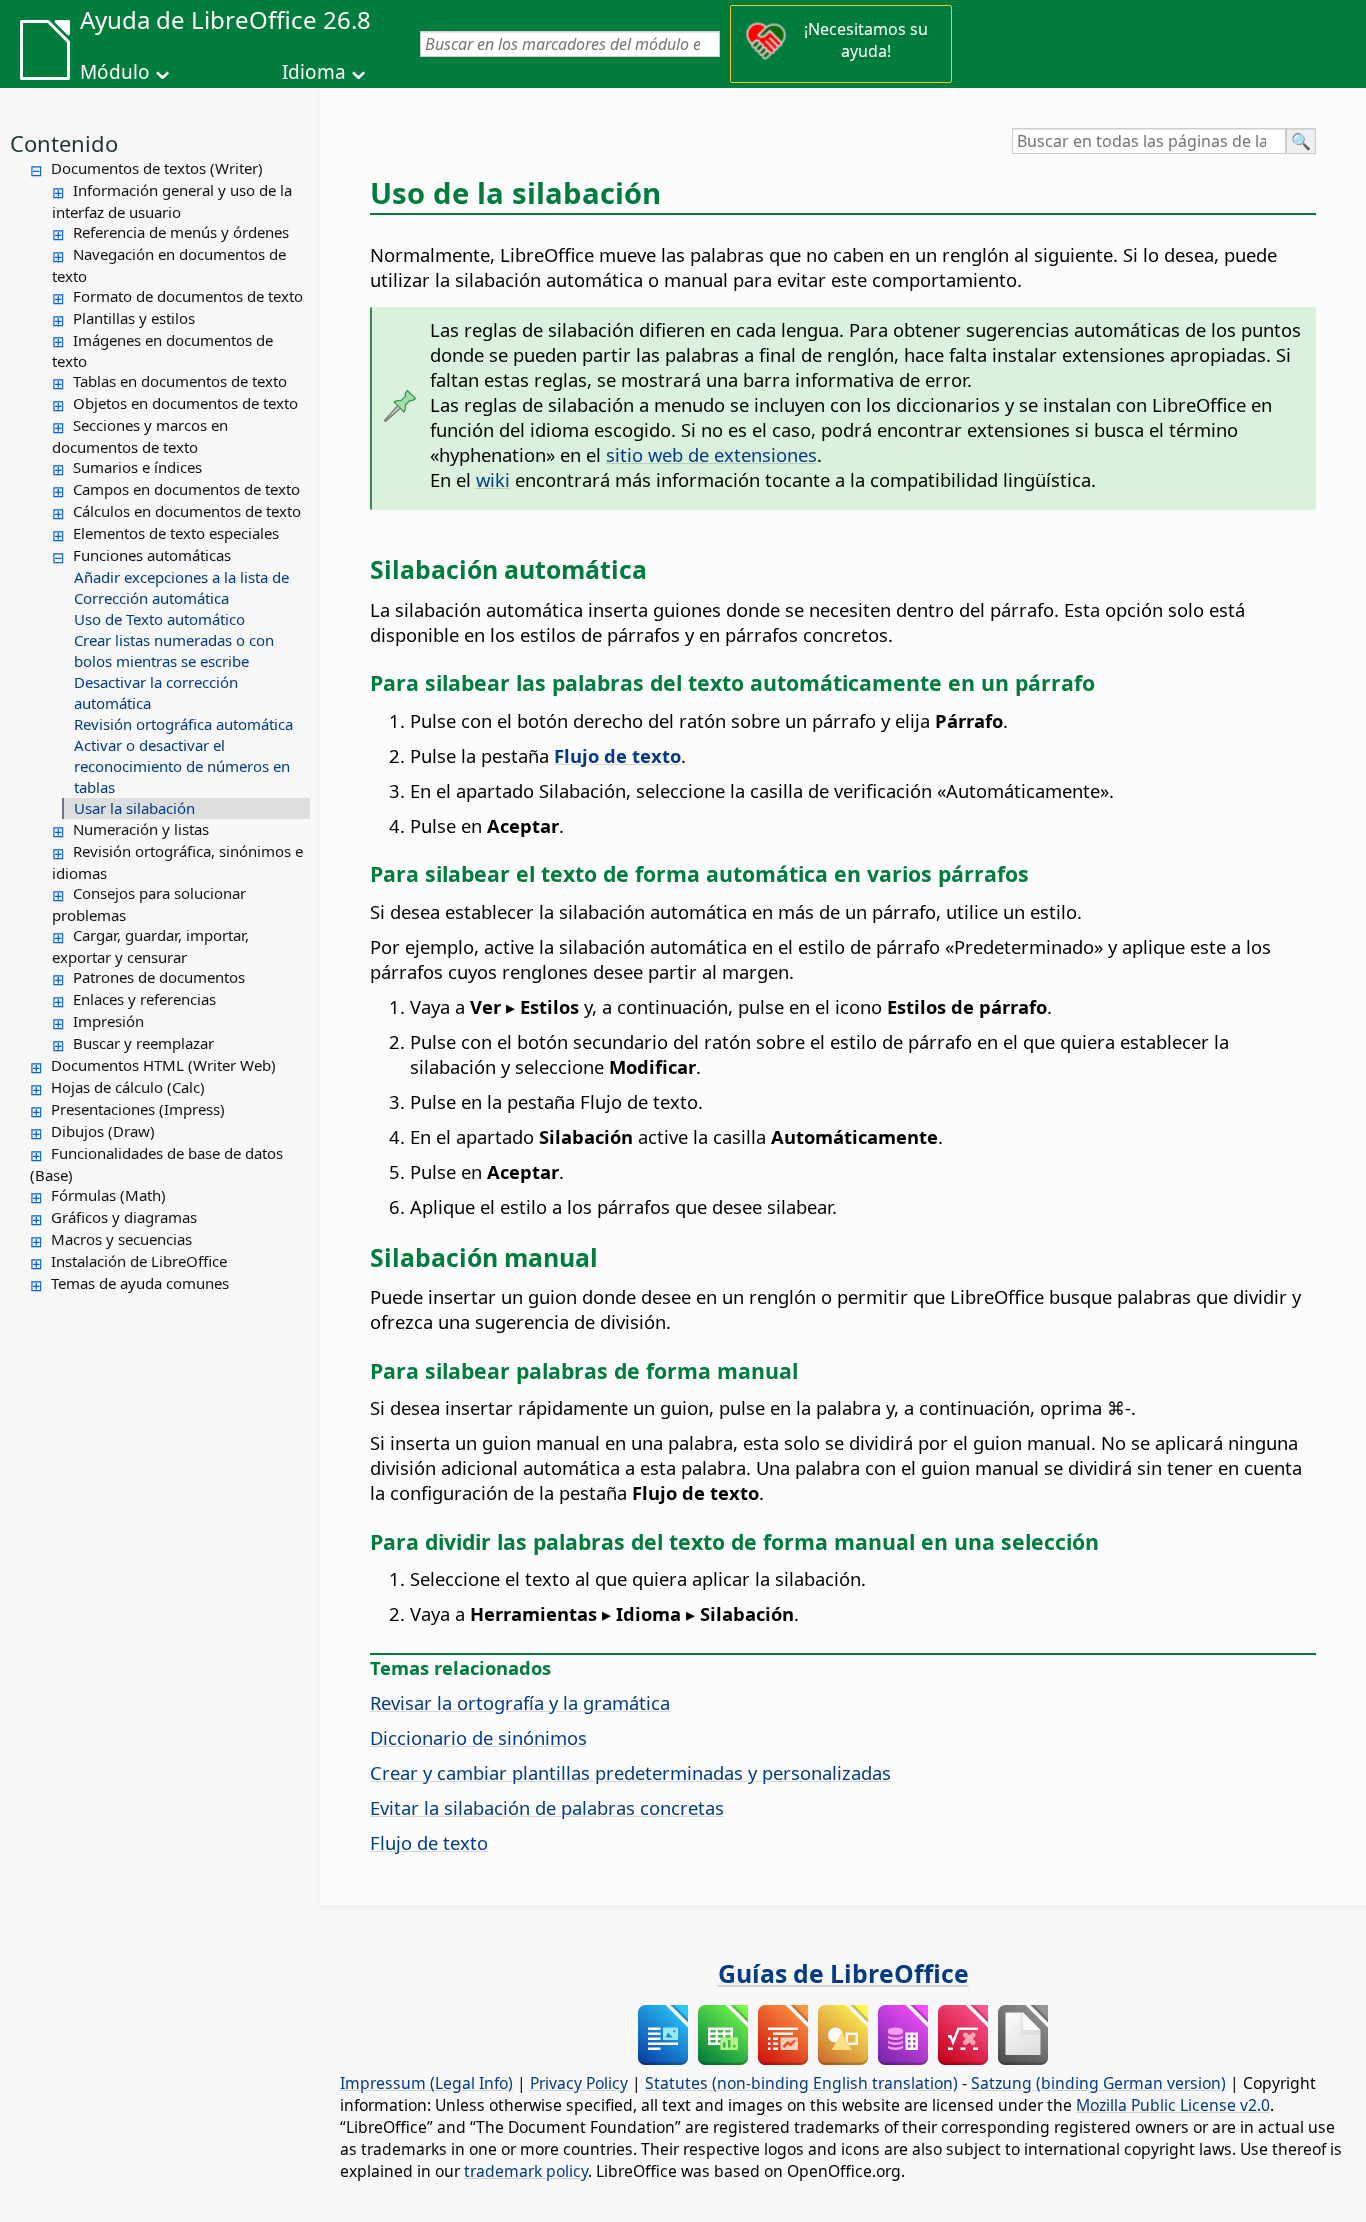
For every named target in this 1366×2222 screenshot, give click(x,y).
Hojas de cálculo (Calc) (128, 1087)
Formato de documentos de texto (188, 296)
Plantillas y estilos (134, 318)
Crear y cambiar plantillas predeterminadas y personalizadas (630, 1772)
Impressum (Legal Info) (426, 2083)
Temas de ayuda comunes (140, 1283)
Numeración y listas (141, 829)
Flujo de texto (429, 1842)
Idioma (314, 72)
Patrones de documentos (159, 977)
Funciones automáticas (152, 555)
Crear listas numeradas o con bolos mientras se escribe (174, 650)
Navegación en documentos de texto (169, 265)
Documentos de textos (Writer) (157, 168)
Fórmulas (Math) (108, 1195)
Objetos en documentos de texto (185, 403)
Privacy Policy (579, 2083)
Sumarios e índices (137, 467)
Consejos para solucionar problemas (149, 904)
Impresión (108, 1021)
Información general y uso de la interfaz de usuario (172, 201)
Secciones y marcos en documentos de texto (140, 436)
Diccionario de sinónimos (478, 1737)
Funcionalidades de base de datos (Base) (156, 1164)
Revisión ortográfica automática (183, 724)
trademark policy (526, 2171)
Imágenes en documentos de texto (162, 351)
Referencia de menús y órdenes (181, 232)
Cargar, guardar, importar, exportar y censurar (150, 946)
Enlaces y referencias (144, 999)
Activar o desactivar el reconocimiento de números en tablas (182, 766)
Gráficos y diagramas (124, 1217)
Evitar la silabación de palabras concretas (547, 1807)
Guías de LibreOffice (843, 1973)
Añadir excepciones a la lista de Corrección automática (181, 587)
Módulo (115, 72)
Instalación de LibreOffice (139, 1261)
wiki (493, 479)
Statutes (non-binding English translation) (801, 2083)
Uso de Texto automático (159, 619)
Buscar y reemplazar (143, 1043)
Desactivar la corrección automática (156, 692)
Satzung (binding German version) (1098, 2083)
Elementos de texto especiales (176, 533)
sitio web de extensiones (711, 454)
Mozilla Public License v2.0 (1173, 2105)
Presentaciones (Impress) (138, 1109)
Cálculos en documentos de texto (187, 511)
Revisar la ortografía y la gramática (520, 1702)
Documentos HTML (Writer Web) (163, 1065)
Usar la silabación (134, 808)
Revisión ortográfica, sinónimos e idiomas (177, 862)
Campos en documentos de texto (186, 489)
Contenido (64, 143)
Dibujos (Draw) (103, 1131)
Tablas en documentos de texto (180, 381)
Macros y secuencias (121, 1239)
